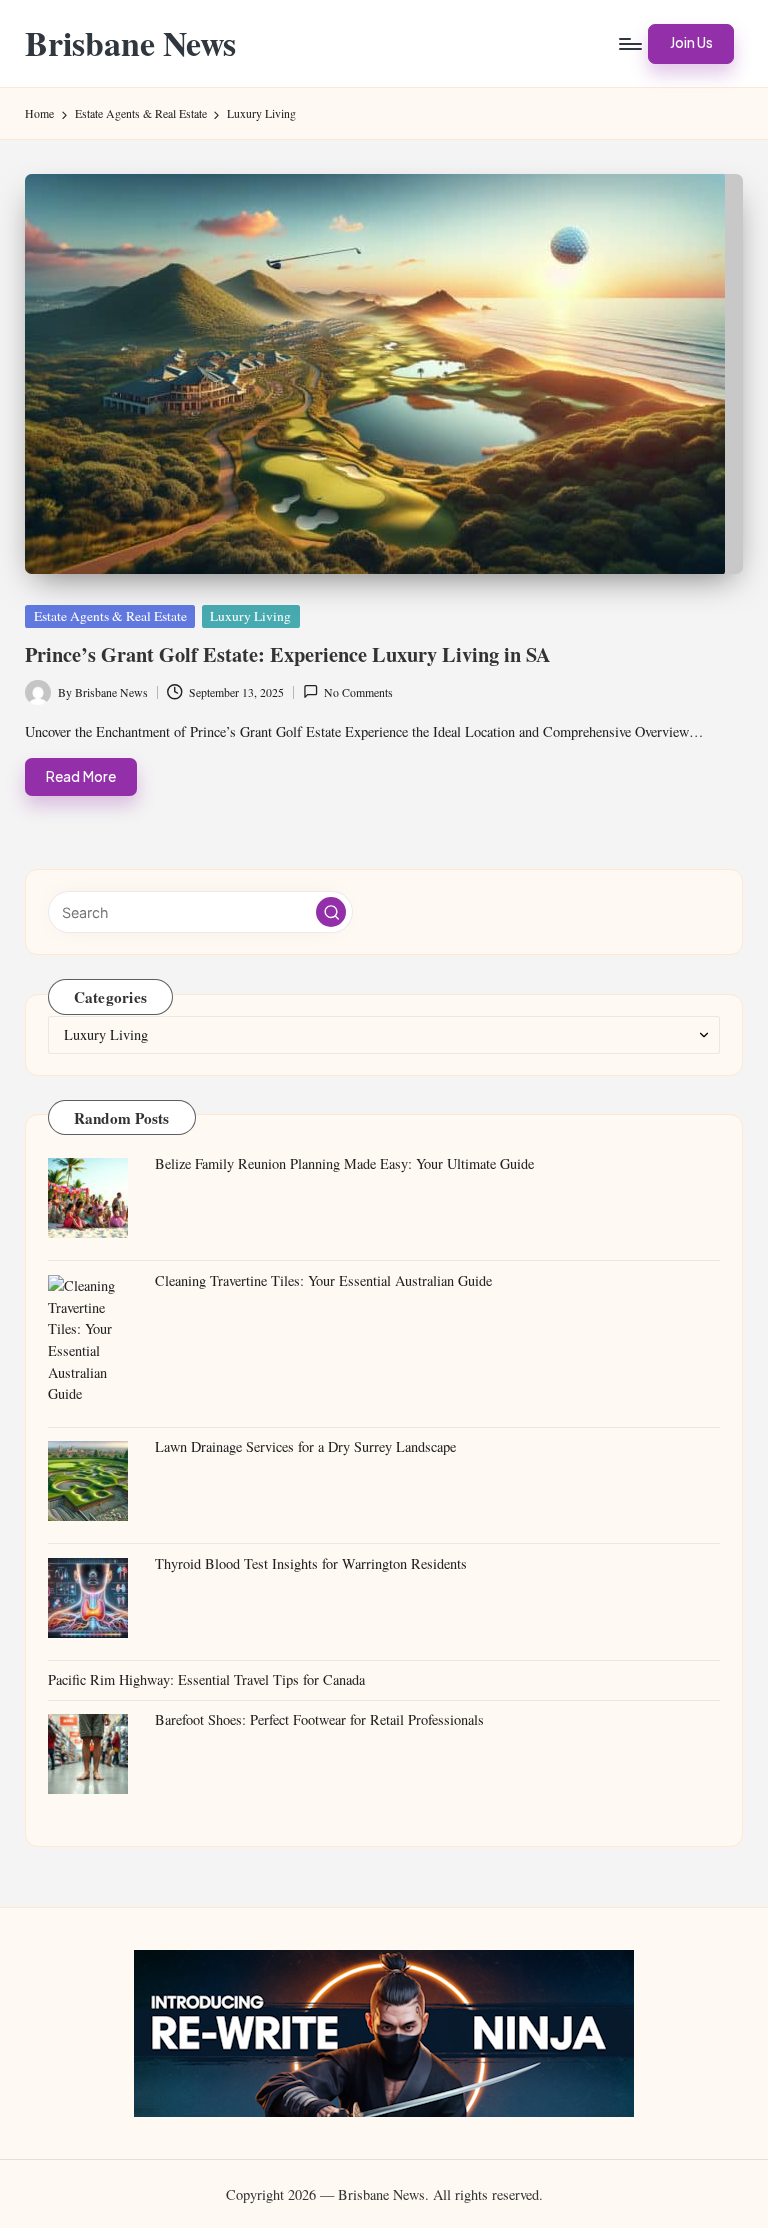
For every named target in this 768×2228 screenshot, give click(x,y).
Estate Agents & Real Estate (110, 616)
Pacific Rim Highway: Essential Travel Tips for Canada (206, 1679)
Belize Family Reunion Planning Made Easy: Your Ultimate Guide (344, 1163)
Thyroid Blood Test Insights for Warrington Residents (311, 1563)
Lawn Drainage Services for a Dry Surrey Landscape (305, 1446)
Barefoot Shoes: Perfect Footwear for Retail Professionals (319, 1719)
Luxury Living (250, 616)
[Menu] (629, 44)
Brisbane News (130, 43)
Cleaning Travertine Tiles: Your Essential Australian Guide (323, 1280)
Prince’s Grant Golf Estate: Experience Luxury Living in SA (288, 654)
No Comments (358, 692)
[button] (691, 44)
